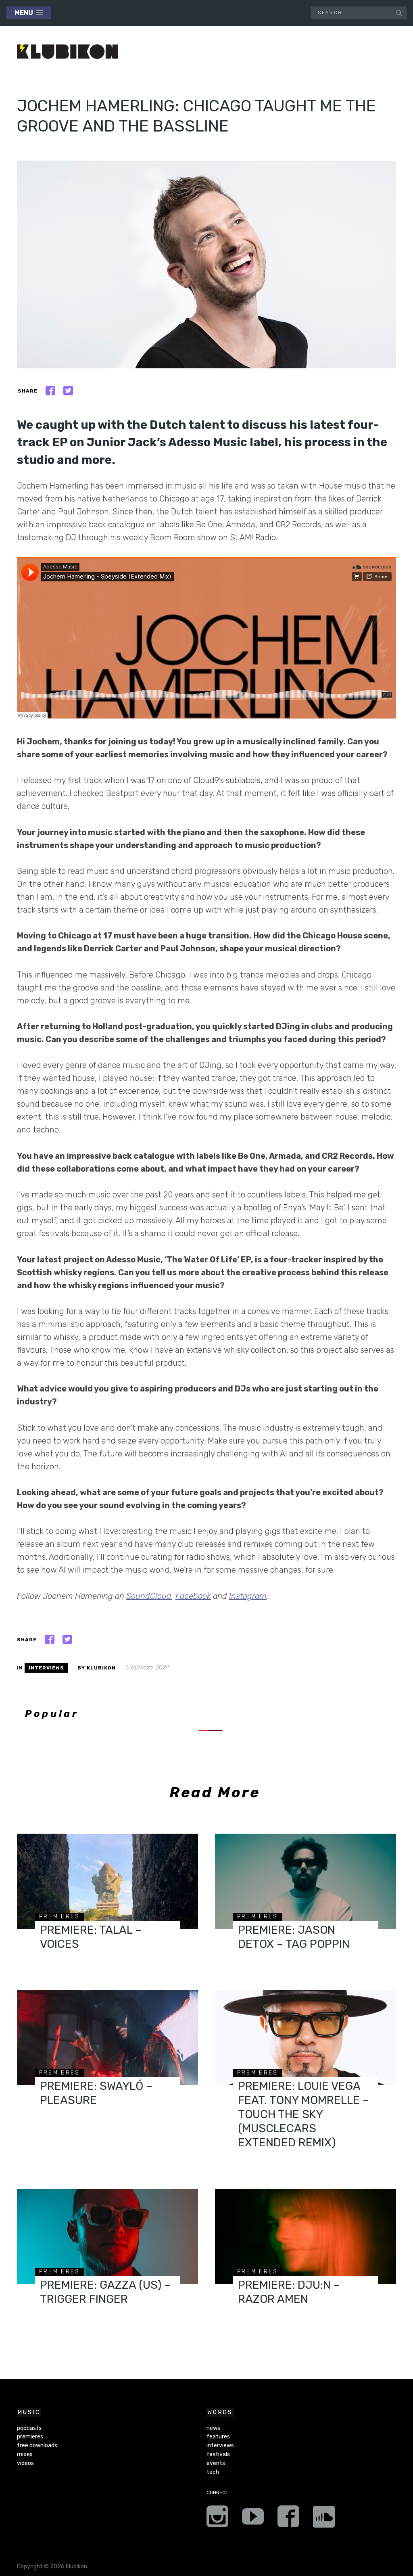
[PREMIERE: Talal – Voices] (107, 1881)
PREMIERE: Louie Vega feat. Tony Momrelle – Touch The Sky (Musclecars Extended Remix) (303, 2114)
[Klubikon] (67, 52)
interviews (46, 1668)
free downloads (37, 2445)
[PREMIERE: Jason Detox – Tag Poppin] (306, 1881)
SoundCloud (149, 1596)
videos (25, 2463)
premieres (60, 1917)
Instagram (248, 1596)
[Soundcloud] (324, 2519)
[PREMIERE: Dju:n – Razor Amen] (306, 2236)
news (213, 2428)
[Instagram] (217, 2519)
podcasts (29, 2428)
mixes (25, 2454)
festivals (218, 2454)
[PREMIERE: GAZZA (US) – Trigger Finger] (107, 2236)
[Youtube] (253, 2519)
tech (213, 2472)
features (218, 2437)
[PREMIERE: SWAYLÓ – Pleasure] (107, 2037)
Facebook (193, 1596)
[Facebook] (288, 2519)
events (216, 2463)
